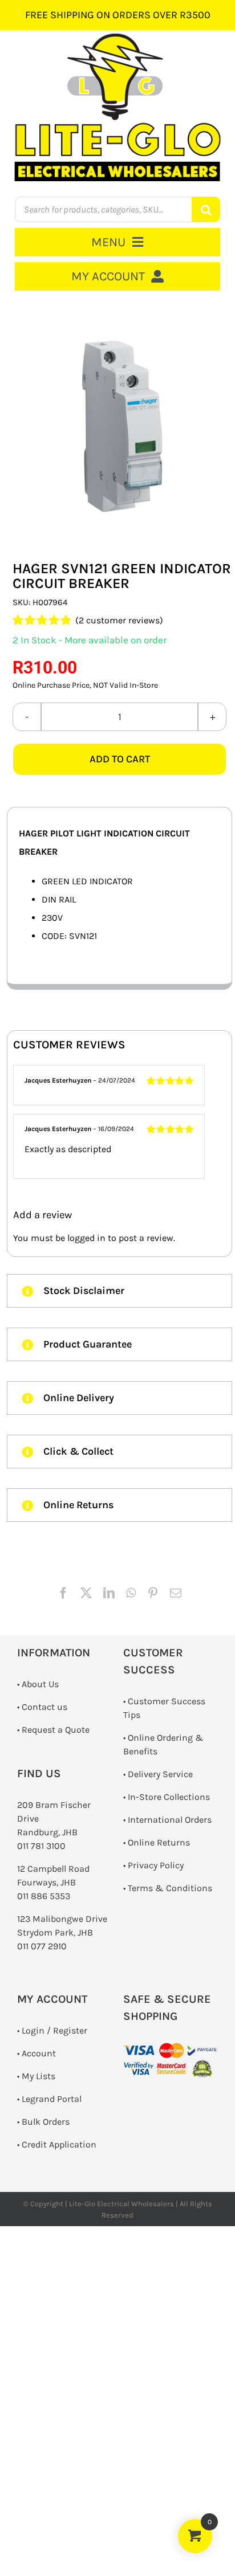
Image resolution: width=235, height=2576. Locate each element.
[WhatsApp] (131, 1593)
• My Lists (36, 2076)
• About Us (38, 1684)
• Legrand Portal (49, 2099)
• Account (37, 2053)
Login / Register (54, 2030)
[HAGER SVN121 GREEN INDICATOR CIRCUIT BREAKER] (119, 426)
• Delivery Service (158, 1774)
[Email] (176, 1593)
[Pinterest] (153, 1593)
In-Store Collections (169, 1797)
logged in (86, 1238)
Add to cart (120, 759)
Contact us (44, 1707)
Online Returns (159, 1842)
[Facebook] (63, 1593)
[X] (86, 1593)
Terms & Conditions (170, 1888)
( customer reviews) (119, 620)
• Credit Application (57, 2144)
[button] (119, 1291)
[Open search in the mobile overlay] (118, 209)
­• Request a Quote (53, 1730)
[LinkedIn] (109, 1593)
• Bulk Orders (43, 2122)
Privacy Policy (156, 1865)
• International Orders (167, 1820)
